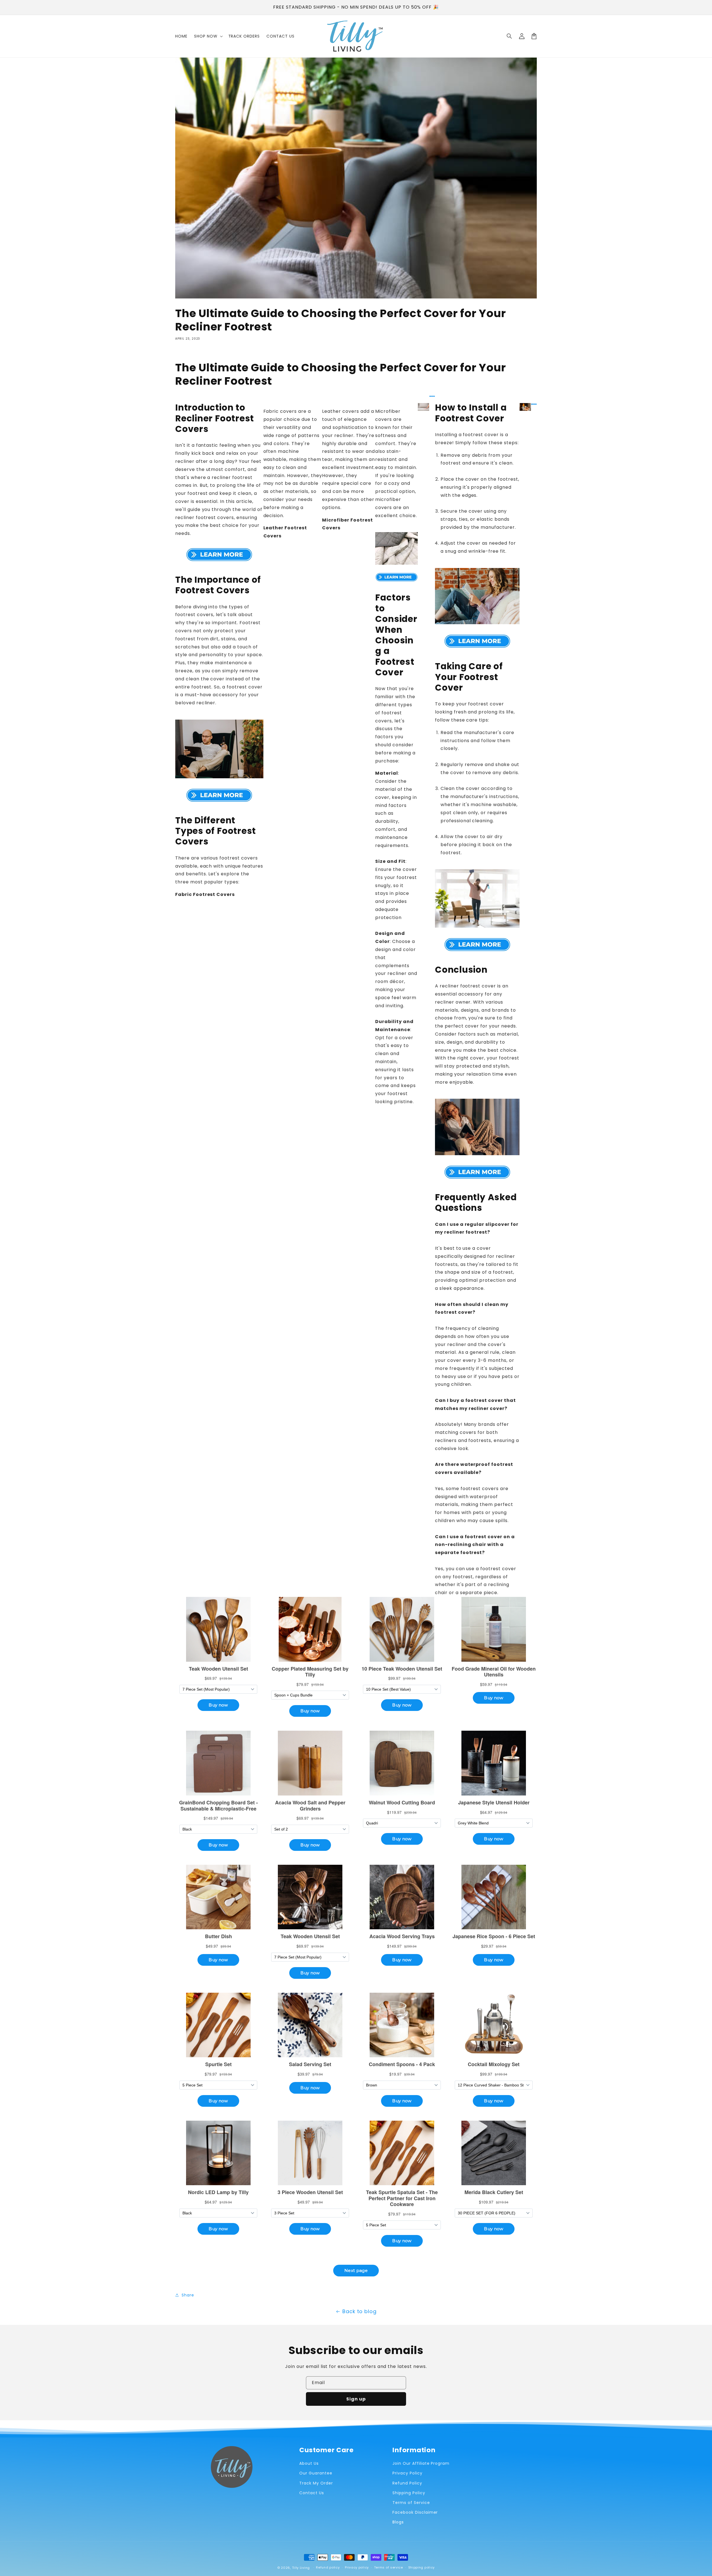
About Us (309, 2463)
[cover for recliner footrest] (219, 555)
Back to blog (360, 2311)
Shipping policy (422, 2567)
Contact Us (312, 2493)
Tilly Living (301, 2568)
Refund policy (328, 2567)
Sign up (356, 2399)
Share (188, 2295)
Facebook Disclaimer (415, 2512)
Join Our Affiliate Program (421, 2463)
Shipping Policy (409, 2493)
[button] (510, 36)
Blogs (398, 2522)
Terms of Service (411, 2503)
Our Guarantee (316, 2473)
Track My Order (316, 2483)
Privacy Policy (407, 2473)
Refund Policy (407, 2483)
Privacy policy (357, 2567)
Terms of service (389, 2567)
